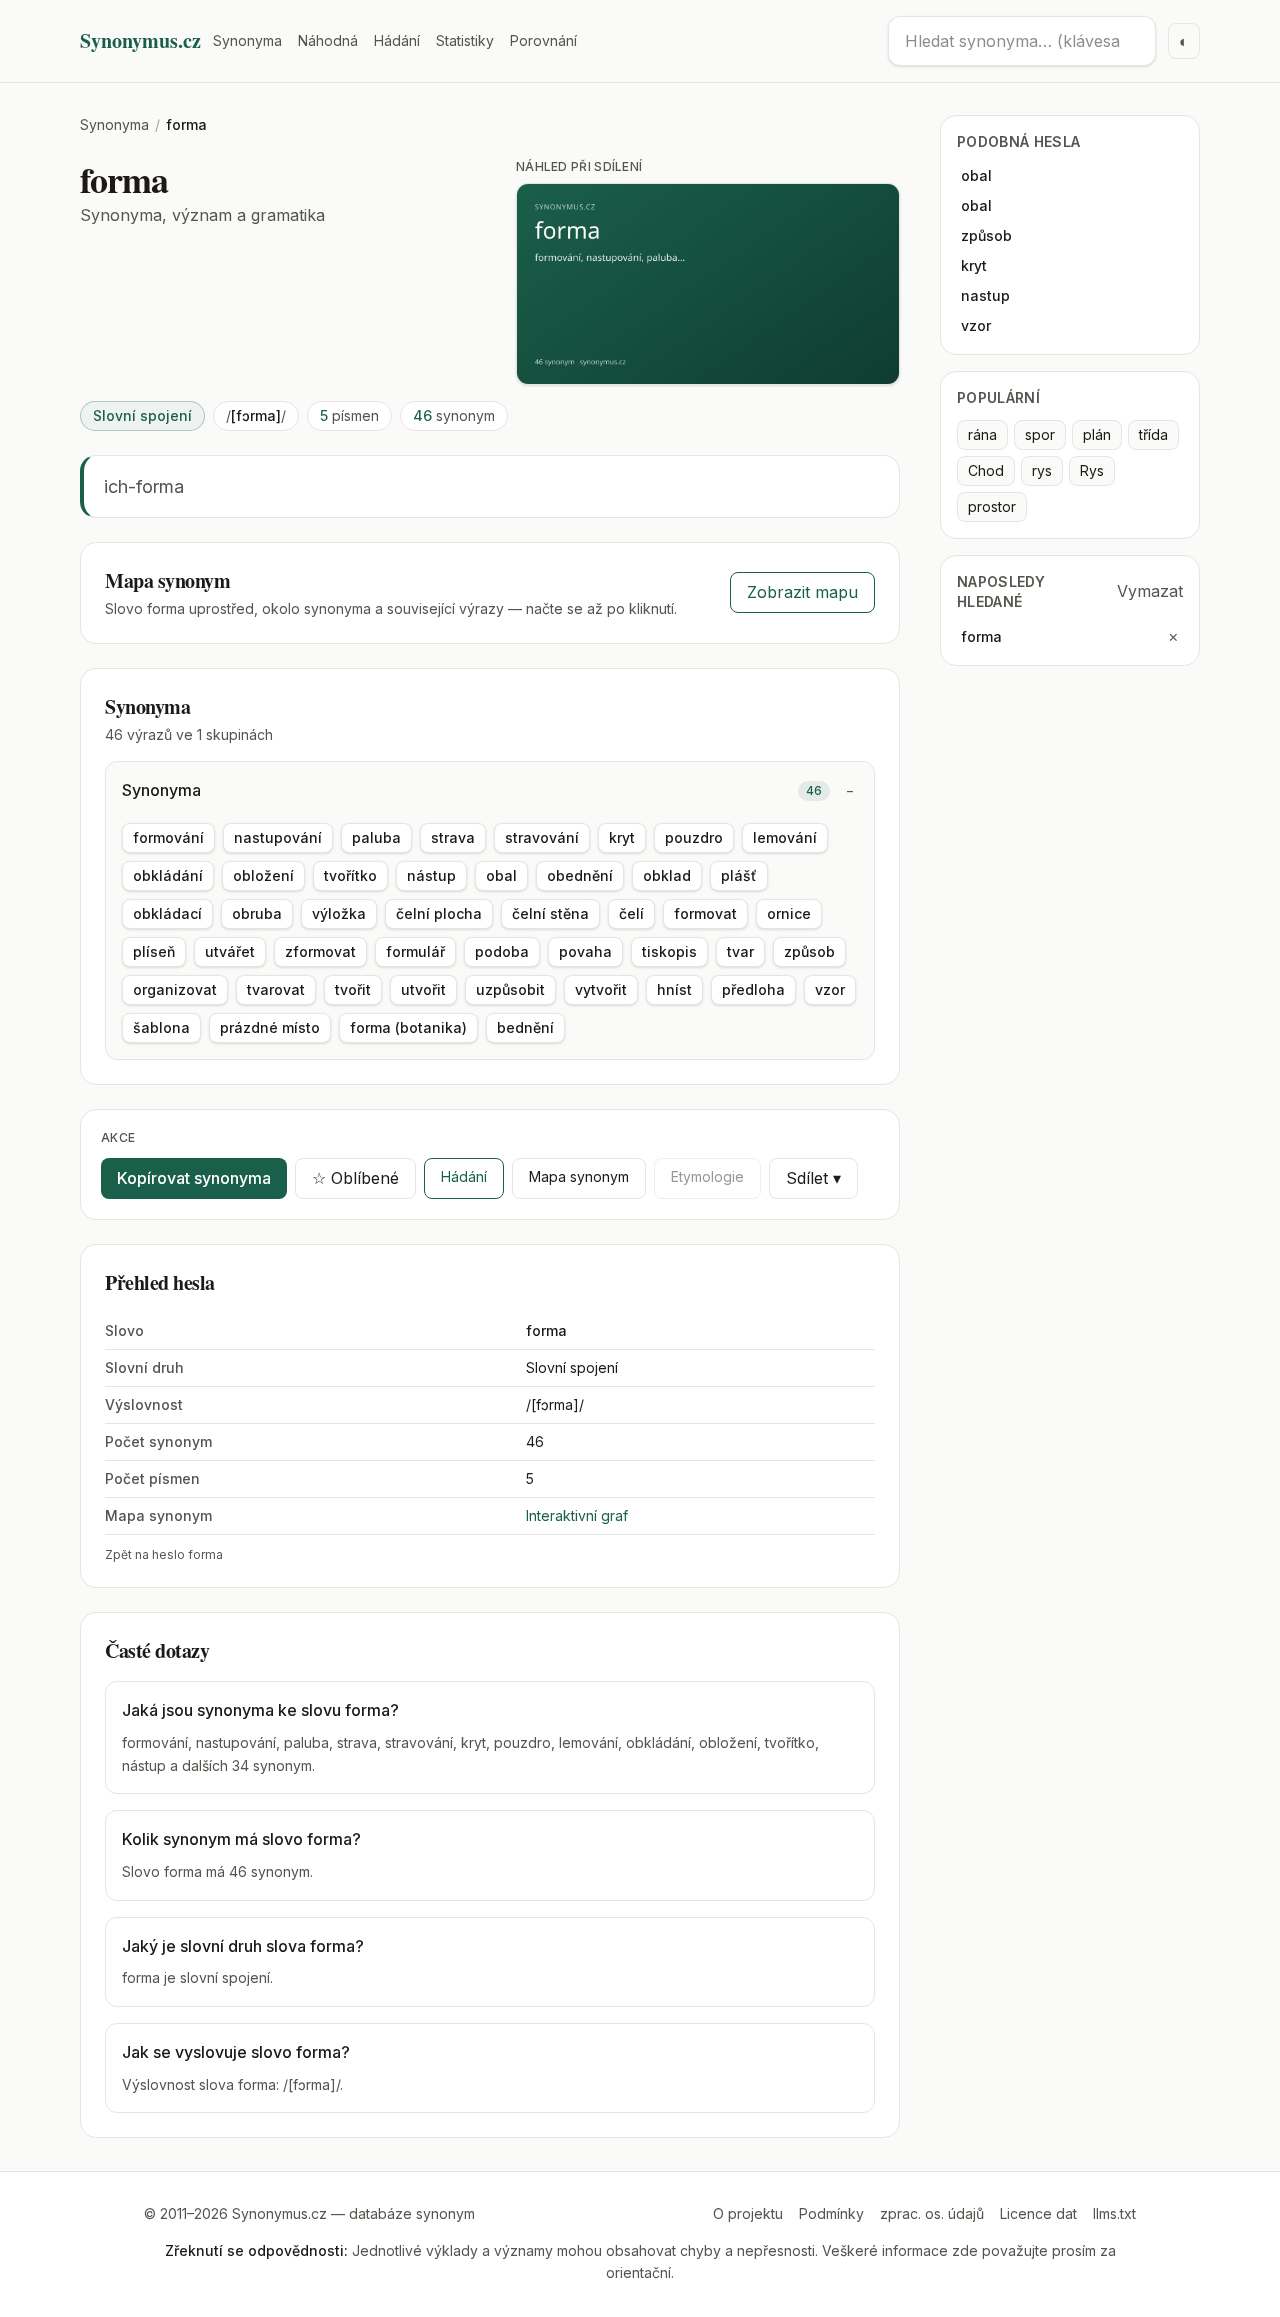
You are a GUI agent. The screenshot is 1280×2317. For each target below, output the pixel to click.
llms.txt (1114, 2213)
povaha (585, 951)
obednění (580, 875)
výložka (339, 913)
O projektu (748, 2213)
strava (453, 837)
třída (1153, 434)
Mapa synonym (579, 1176)
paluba (376, 837)
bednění (525, 1027)
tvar (740, 951)
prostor (992, 506)
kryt (622, 837)
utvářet (230, 951)
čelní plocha (439, 913)
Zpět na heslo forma (164, 1554)
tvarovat (276, 989)
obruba (257, 913)
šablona (161, 1027)
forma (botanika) (408, 1027)
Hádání (397, 40)
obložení (263, 875)
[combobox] (1022, 41)
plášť (739, 875)
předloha (753, 989)
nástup (431, 875)
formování (168, 837)
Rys (1092, 470)
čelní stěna (550, 913)
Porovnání (543, 40)
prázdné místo (270, 1027)
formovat (705, 913)
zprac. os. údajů (932, 2213)
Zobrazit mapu (802, 592)
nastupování (278, 837)
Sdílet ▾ (813, 1178)
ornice (789, 913)
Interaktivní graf (577, 1515)
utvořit (423, 989)
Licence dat (1038, 2213)
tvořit (353, 989)
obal (501, 875)
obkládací (167, 913)
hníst (674, 989)
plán (1097, 434)
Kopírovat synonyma (194, 1178)
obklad (667, 875)
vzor (830, 989)
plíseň (154, 951)
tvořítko (350, 875)
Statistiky (465, 40)
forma (981, 636)
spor (1040, 434)
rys (1042, 470)
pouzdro (694, 837)
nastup (985, 295)
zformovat (320, 951)
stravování (542, 837)
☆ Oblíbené (355, 1178)
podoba (502, 951)
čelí (631, 913)
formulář (415, 951)
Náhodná (328, 40)
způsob (809, 951)
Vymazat (1150, 591)
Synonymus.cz (140, 41)
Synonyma (247, 40)
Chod (986, 470)
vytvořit (601, 989)
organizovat (175, 989)
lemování (785, 837)
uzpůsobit (510, 989)
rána (982, 434)
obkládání (168, 875)
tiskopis (669, 951)
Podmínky (831, 2213)
